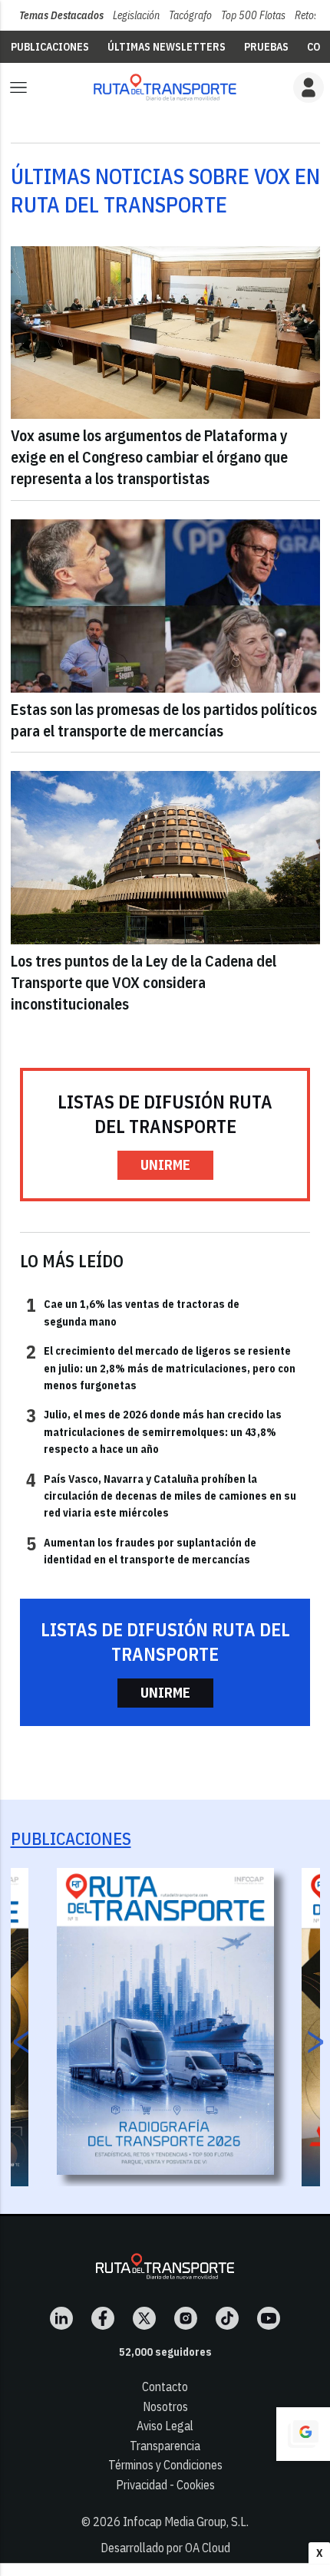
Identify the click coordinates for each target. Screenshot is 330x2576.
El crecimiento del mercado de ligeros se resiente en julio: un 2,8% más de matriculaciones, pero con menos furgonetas (161, 1367)
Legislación (136, 15)
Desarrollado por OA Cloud (165, 2548)
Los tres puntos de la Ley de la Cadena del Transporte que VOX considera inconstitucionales (144, 982)
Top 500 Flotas (253, 15)
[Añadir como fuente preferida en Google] (303, 2434)
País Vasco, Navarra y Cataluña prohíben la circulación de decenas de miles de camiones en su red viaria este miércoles (161, 1496)
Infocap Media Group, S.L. (186, 2522)
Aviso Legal (165, 2426)
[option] (165, 2021)
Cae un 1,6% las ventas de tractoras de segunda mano (133, 1312)
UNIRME (165, 1165)
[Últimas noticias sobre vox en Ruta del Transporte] (165, 87)
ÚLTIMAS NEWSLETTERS (167, 47)
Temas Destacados (61, 15)
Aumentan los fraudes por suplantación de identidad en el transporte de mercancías (141, 1550)
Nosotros (165, 2406)
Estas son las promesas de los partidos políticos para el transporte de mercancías (164, 720)
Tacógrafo (190, 15)
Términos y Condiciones (165, 2465)
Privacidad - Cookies (165, 2485)
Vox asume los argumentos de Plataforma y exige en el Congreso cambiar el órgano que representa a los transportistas (149, 457)
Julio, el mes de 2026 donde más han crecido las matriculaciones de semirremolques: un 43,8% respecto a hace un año (154, 1431)
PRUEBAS (266, 47)
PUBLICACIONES (50, 47)
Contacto (165, 2387)
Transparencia (165, 2446)
